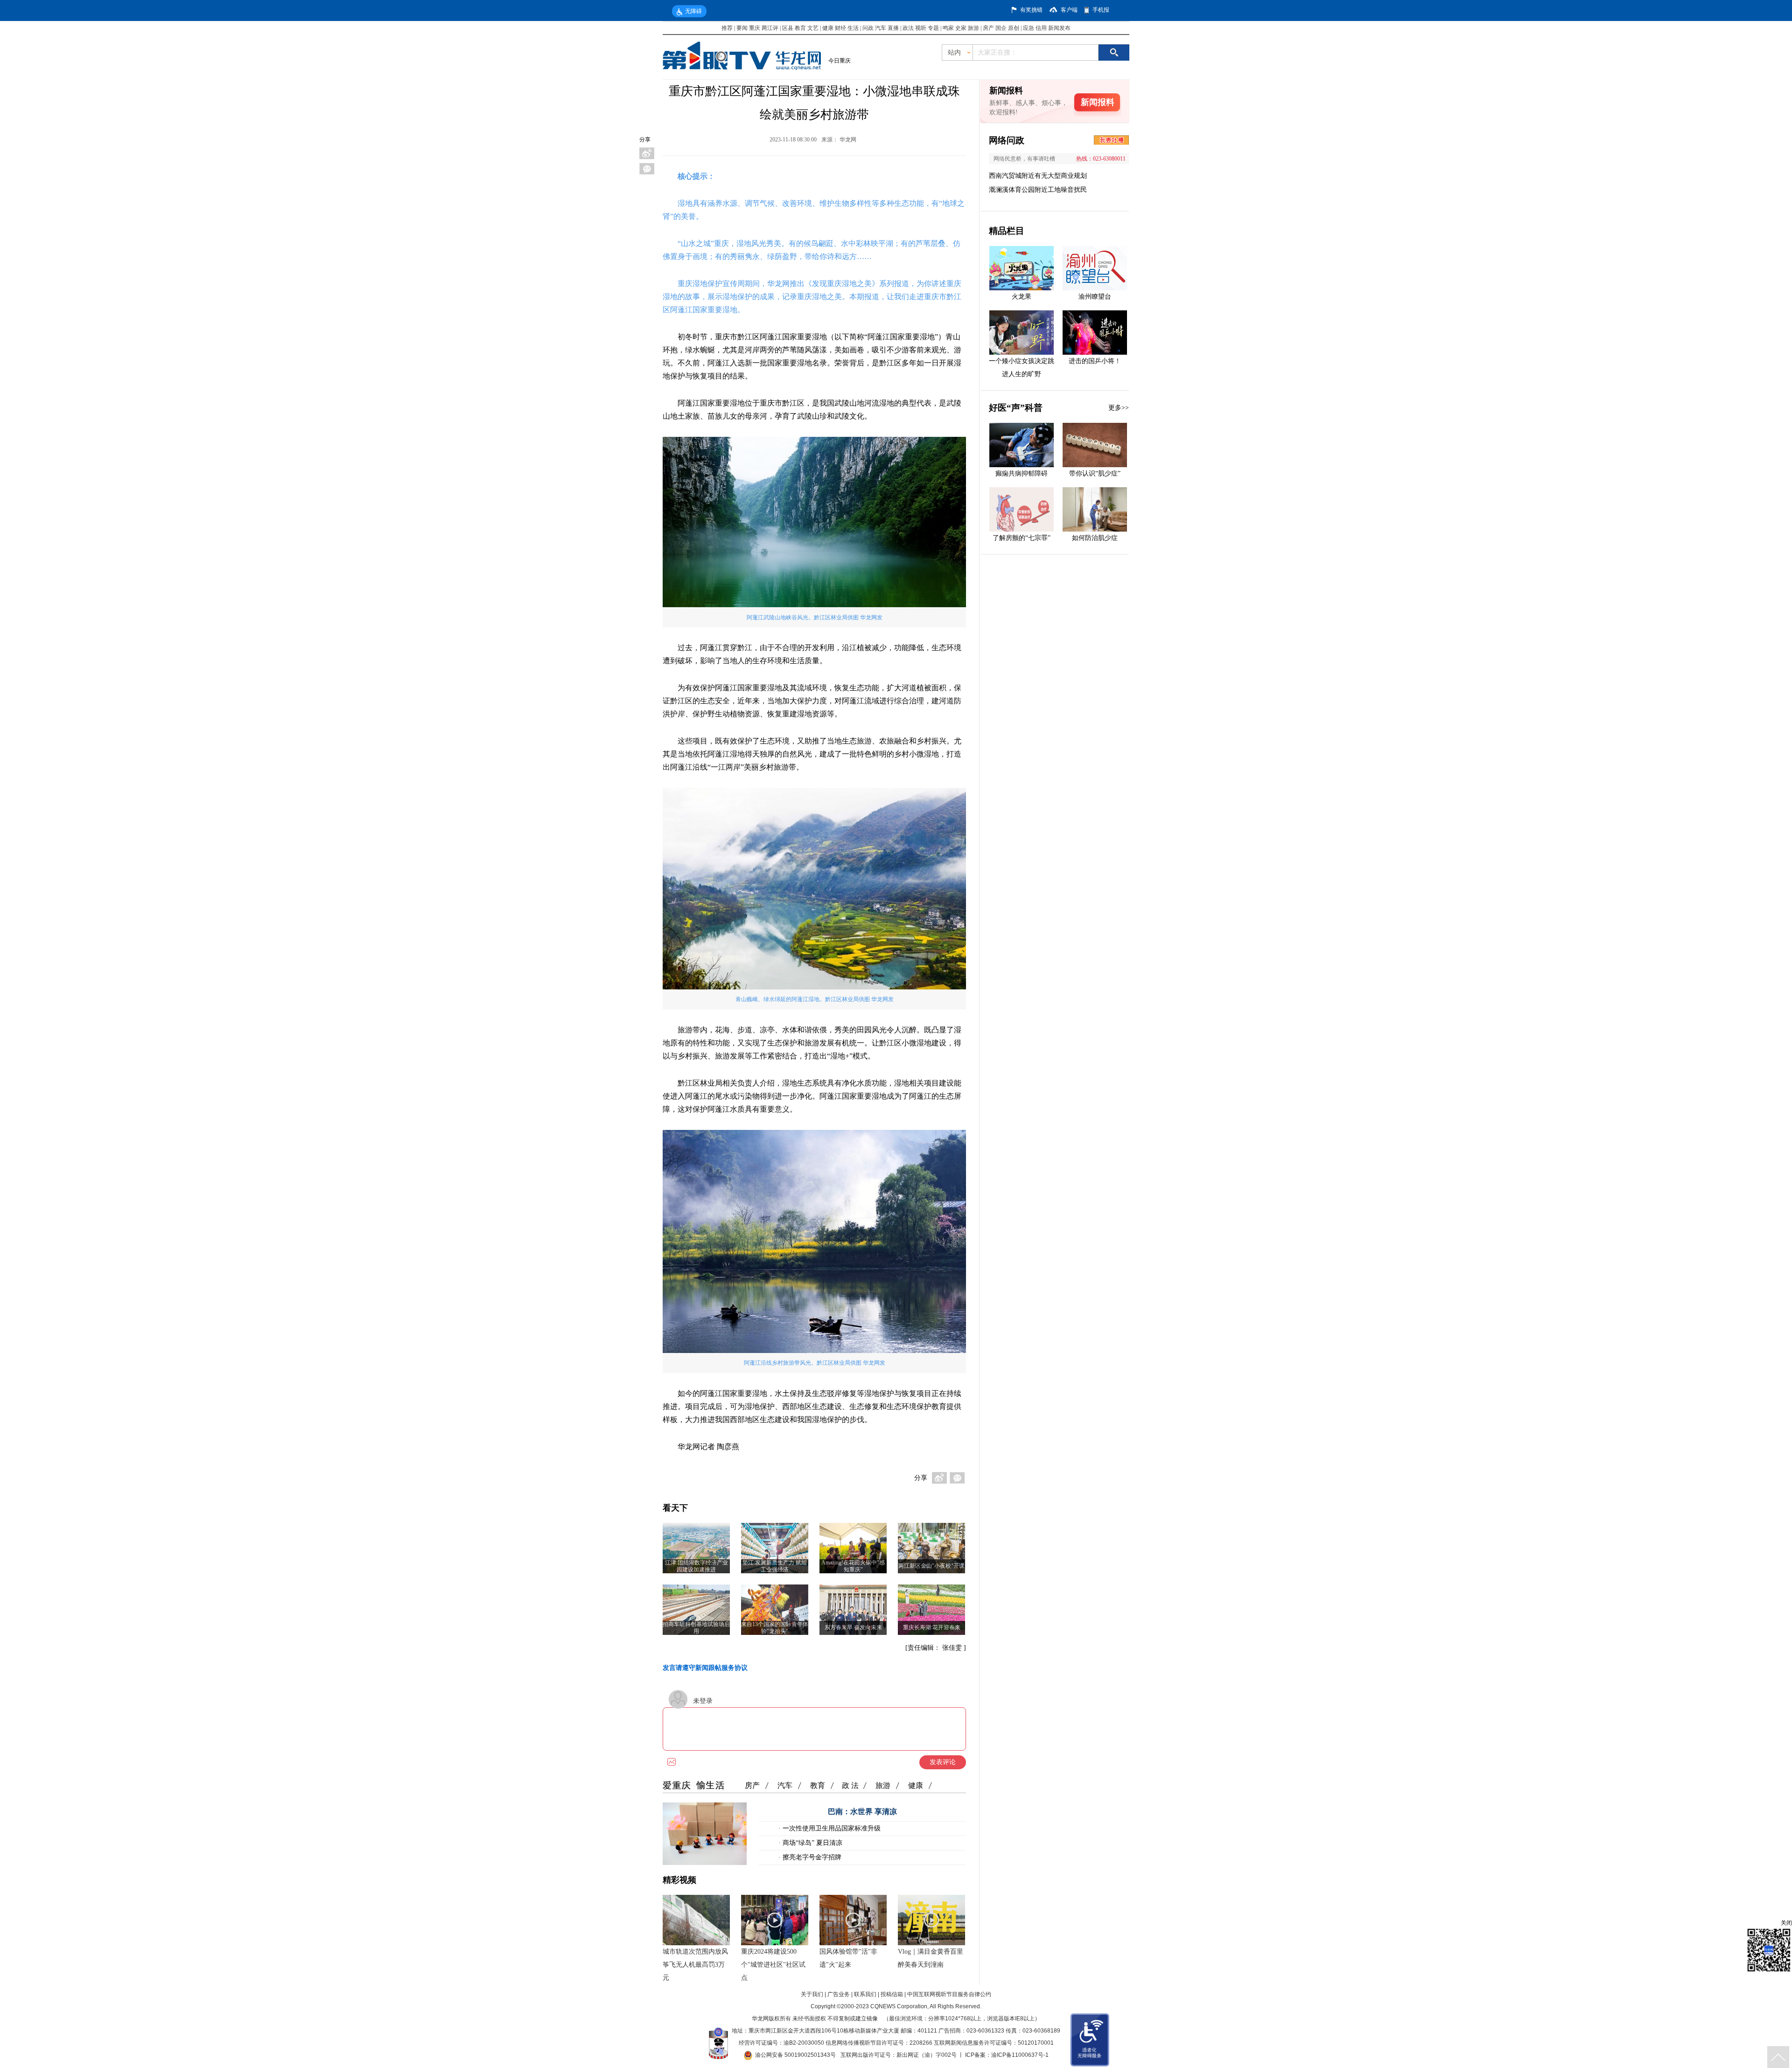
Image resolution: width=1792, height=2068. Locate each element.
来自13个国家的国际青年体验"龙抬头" (775, 1628)
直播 (893, 28)
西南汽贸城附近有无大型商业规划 (1038, 176)
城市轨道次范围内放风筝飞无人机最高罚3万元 (695, 1965)
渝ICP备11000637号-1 (1020, 2055)
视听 (921, 28)
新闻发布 (1059, 28)
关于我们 (812, 1994)
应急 (1029, 28)
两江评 (770, 28)
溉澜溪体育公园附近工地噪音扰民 (1038, 190)
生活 (853, 28)
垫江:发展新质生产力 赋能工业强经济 (775, 1566)
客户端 (1069, 10)
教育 (800, 28)
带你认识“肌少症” (1095, 473)
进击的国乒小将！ (1095, 361)
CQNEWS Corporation (899, 2006)
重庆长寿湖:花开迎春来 (932, 1627)
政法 (908, 28)
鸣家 (948, 28)
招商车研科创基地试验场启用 (696, 1628)
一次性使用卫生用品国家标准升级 (831, 1828)
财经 (840, 28)
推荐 (727, 28)
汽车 (881, 28)
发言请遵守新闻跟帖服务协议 (705, 1668)
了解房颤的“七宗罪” (1022, 538)
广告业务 (839, 1994)
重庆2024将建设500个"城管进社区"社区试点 (773, 1965)
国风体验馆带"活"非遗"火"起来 (848, 1958)
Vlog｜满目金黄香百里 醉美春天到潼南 (931, 1958)
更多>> (1119, 408)
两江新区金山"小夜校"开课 (931, 1566)
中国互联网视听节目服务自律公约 (949, 1994)
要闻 (742, 28)
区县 (788, 28)
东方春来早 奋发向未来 (853, 1627)
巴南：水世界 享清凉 (862, 1812)
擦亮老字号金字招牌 (811, 1857)
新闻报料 (1098, 102)
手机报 (1101, 10)
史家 (961, 28)
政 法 (850, 1785)
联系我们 (865, 1994)
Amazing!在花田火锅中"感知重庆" (853, 1566)
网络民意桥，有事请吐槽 (1024, 159)
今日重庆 (840, 61)
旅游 (973, 28)
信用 (1041, 28)
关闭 (1786, 1923)
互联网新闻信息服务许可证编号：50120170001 (994, 2043)
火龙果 (1022, 297)
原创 (1014, 28)
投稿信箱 (892, 1994)
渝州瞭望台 (1095, 297)
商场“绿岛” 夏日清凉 (812, 1843)
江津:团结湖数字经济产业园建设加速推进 (696, 1566)
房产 (988, 28)
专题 (933, 28)
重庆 (755, 28)
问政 (869, 28)
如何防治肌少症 (1095, 538)
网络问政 (1007, 140)
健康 (828, 28)
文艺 (813, 28)
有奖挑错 (1031, 10)
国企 (1001, 28)
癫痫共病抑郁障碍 (1022, 473)
